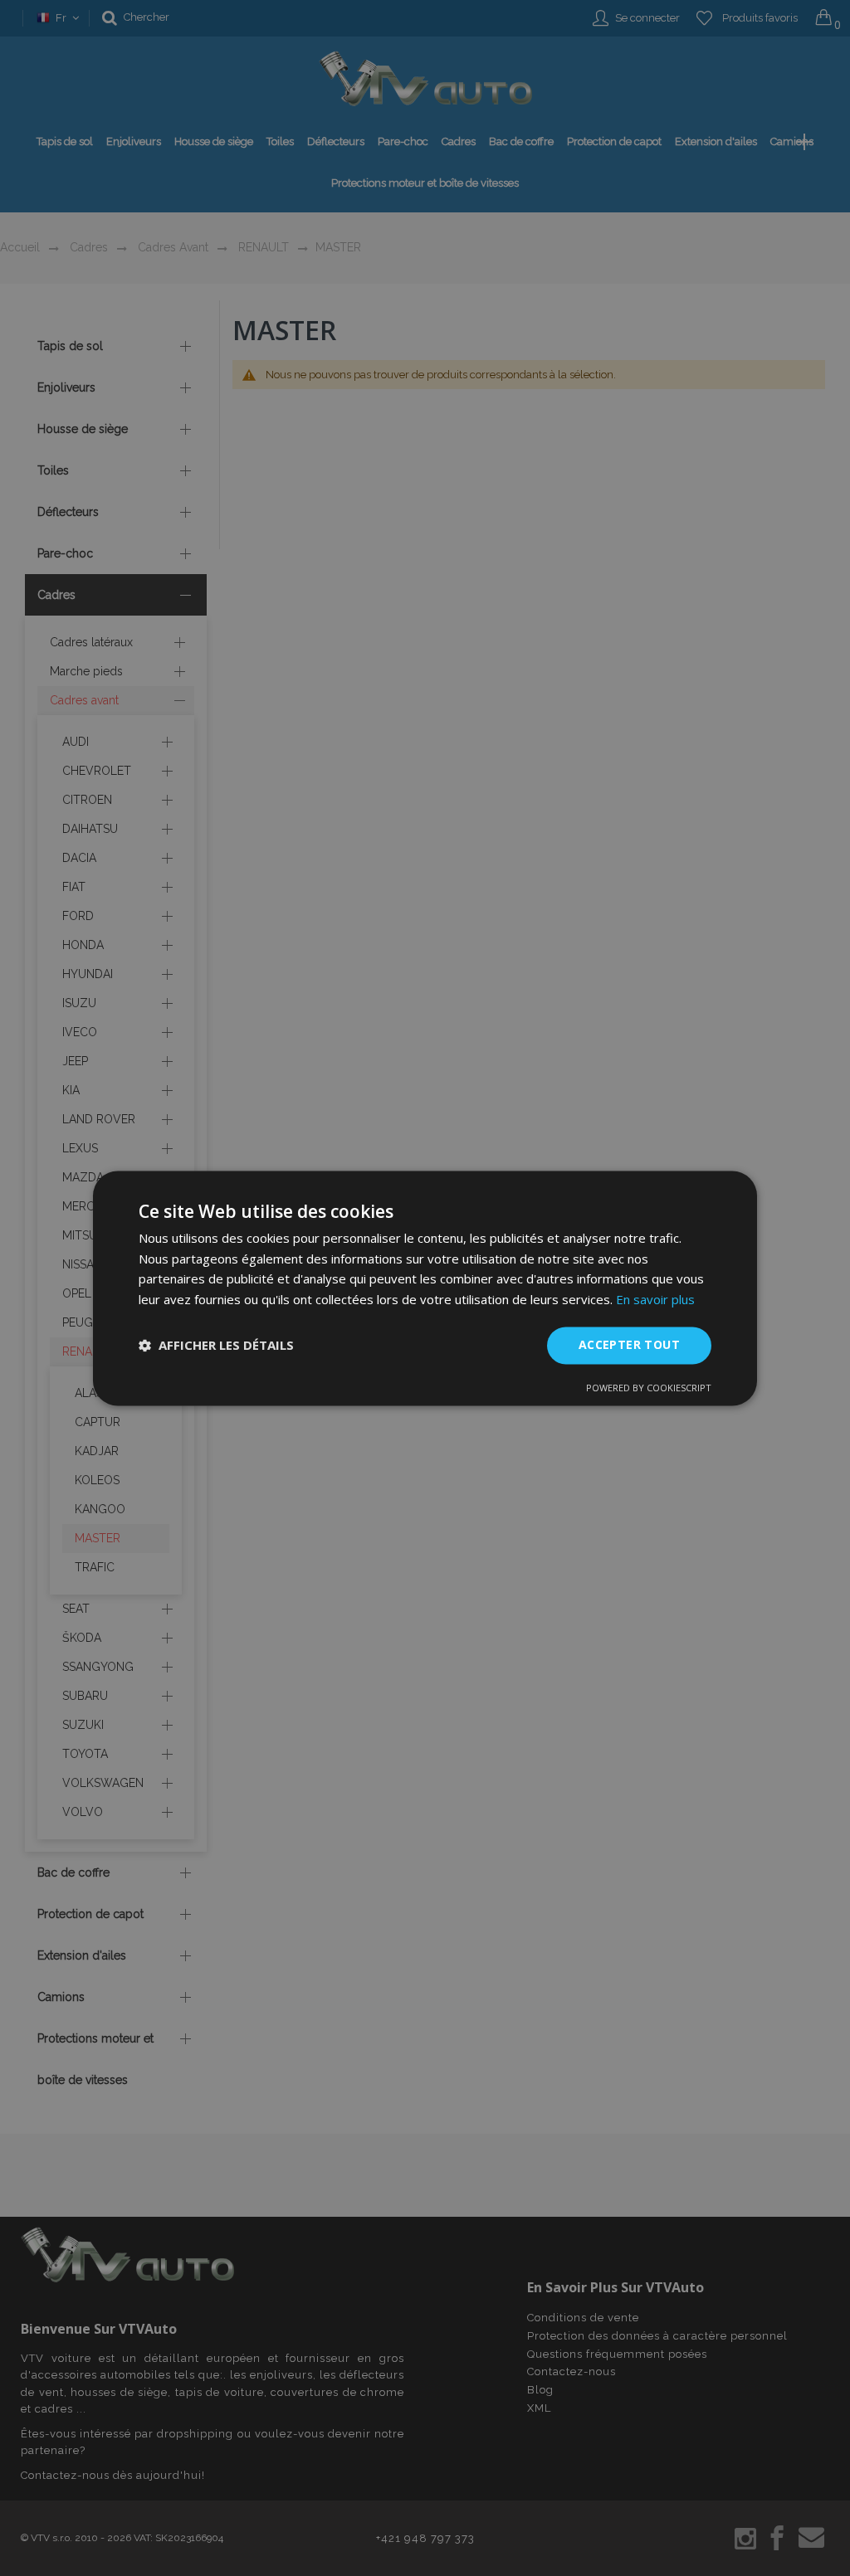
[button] (216, 1346)
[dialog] (425, 1288)
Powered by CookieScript (649, 1388)
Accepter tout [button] (629, 1344)
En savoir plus (655, 1300)
